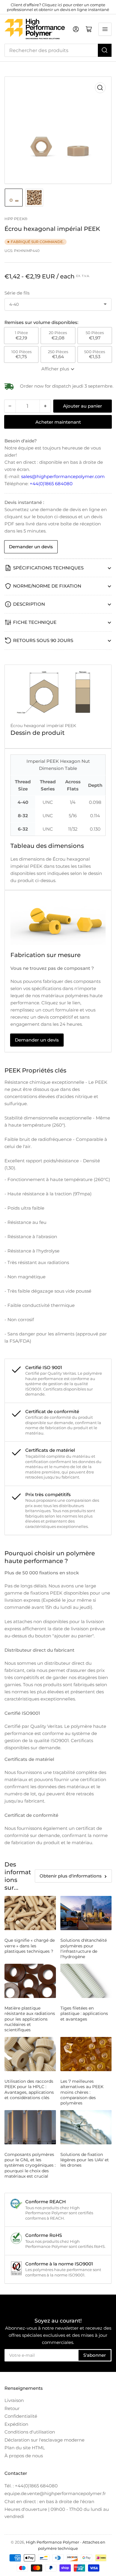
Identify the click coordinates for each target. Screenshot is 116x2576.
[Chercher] (105, 50)
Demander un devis (31, 547)
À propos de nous (24, 2456)
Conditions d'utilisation (30, 2432)
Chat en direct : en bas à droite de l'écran (49, 2501)
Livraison (14, 2400)
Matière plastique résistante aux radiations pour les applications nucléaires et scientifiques (30, 2019)
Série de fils (17, 293)
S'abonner (95, 2355)
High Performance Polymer (52, 2542)
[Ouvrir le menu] (105, 29)
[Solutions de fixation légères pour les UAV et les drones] (86, 2127)
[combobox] (58, 50)
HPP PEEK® (16, 219)
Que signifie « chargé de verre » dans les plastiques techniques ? (30, 1946)
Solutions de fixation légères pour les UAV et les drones (85, 2160)
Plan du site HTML (25, 2448)
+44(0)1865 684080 (51, 484)
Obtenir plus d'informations (71, 1876)
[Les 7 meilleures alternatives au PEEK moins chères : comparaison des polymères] (86, 2054)
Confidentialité (21, 2416)
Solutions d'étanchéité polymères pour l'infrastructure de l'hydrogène (84, 1948)
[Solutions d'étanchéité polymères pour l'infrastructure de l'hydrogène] (86, 1913)
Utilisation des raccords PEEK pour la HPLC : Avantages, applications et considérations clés (29, 2089)
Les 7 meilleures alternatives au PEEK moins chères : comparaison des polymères (82, 2092)
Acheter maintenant (58, 422)
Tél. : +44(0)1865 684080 (31, 2486)
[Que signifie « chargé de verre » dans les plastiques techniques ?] (30, 1913)
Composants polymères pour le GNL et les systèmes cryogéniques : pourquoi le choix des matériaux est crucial (30, 2165)
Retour (12, 2408)
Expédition (16, 2424)
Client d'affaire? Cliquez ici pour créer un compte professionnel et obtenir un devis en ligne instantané (58, 7)
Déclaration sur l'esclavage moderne (44, 2440)
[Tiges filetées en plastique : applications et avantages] (86, 1981)
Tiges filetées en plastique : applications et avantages (84, 2013)
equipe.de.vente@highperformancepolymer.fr (55, 2493)
